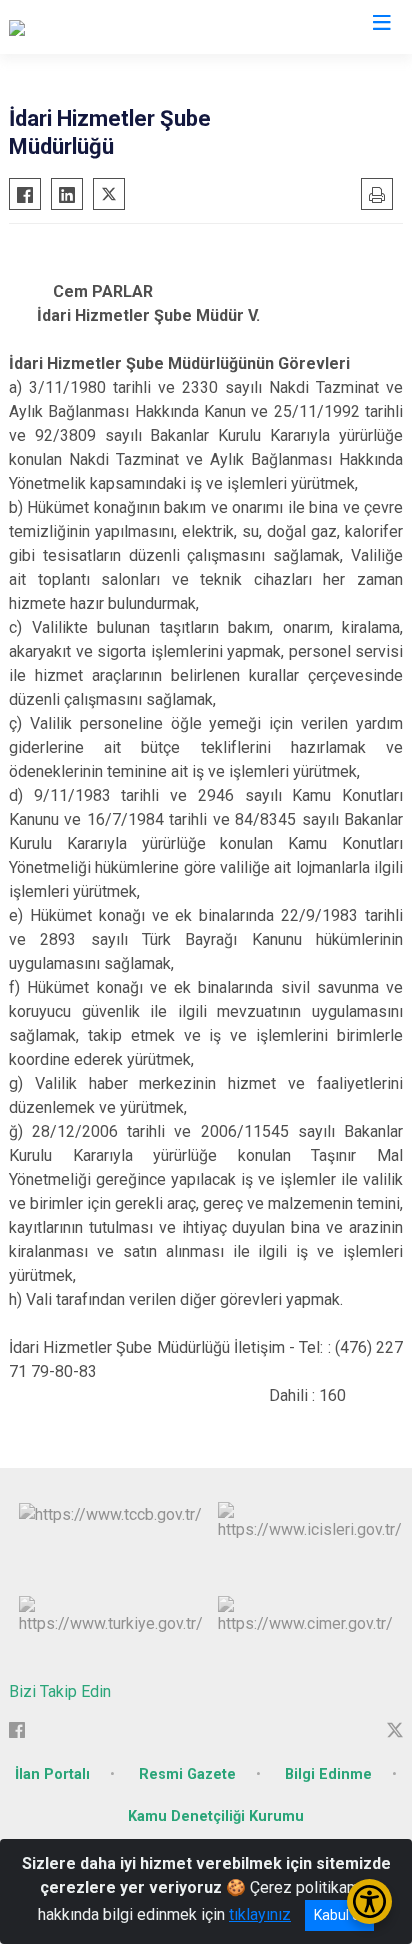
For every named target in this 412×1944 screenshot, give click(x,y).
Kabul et (339, 1915)
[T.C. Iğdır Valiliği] (64, 27)
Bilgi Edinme (328, 1774)
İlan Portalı (52, 1774)
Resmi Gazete (187, 1774)
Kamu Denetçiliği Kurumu (216, 1816)
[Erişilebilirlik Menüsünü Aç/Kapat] (369, 1901)
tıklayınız (260, 1914)
